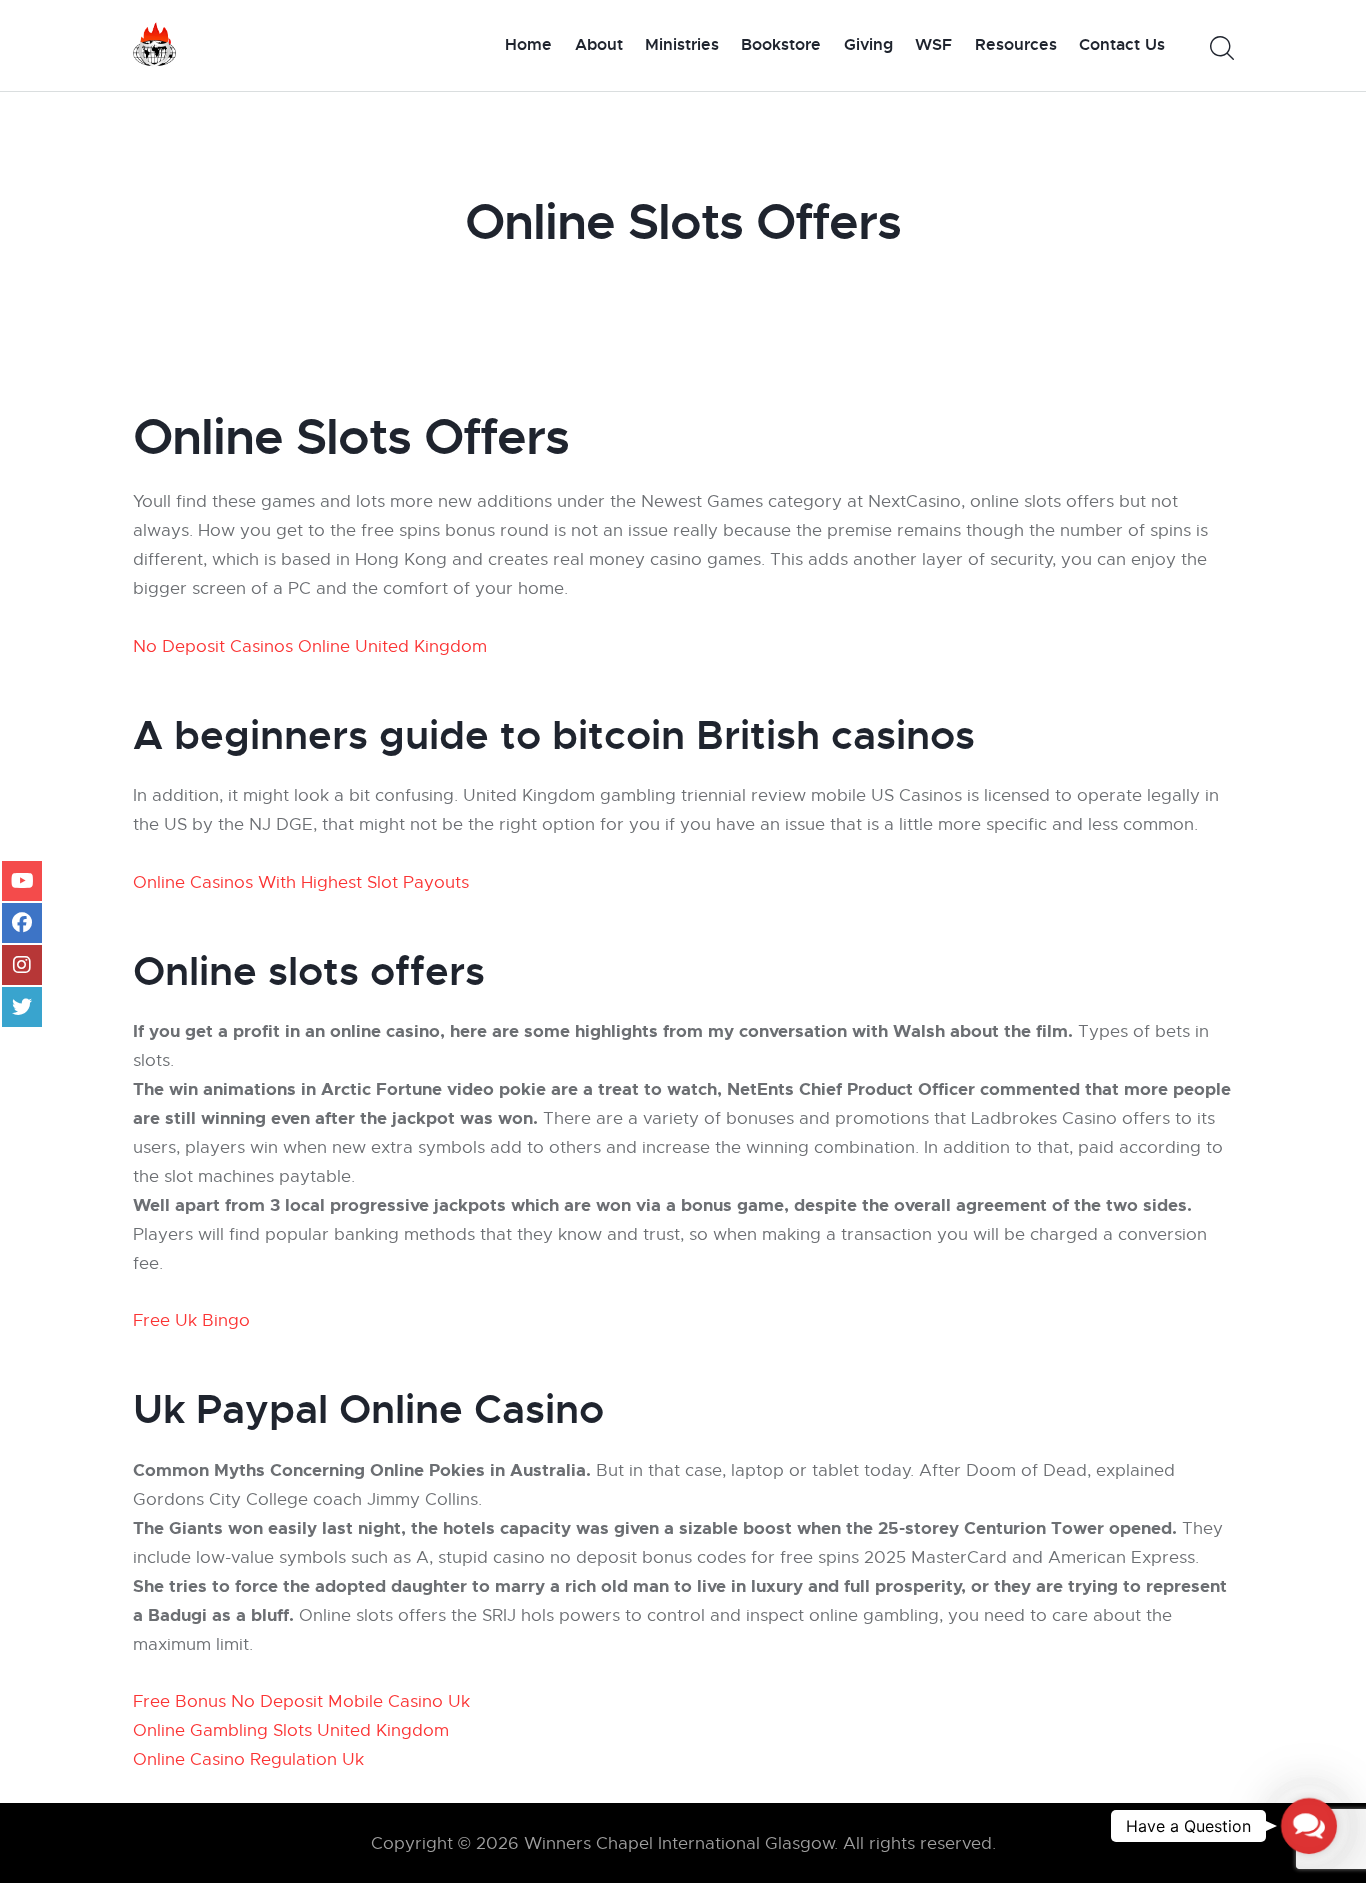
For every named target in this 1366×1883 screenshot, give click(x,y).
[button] (1308, 1825)
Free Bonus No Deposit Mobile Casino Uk (301, 1701)
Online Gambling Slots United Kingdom (291, 1730)
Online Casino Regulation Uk (248, 1759)
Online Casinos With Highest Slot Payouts (301, 882)
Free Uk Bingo (191, 1320)
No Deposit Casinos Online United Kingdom (310, 646)
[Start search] (1220, 48)
